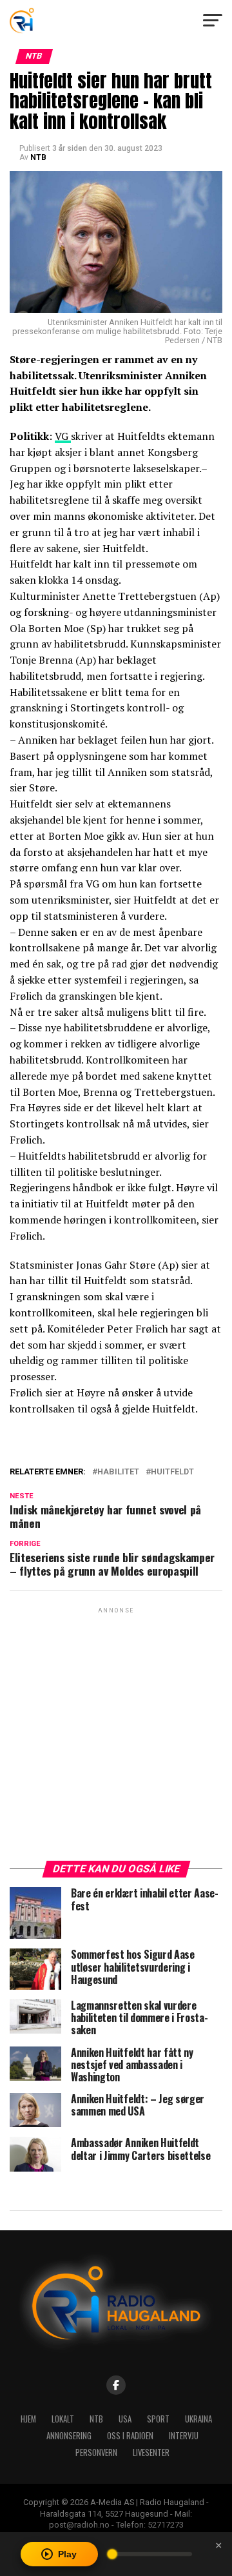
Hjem (28, 2419)
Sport (158, 2419)
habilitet (118, 1472)
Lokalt (63, 2419)
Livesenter (151, 2452)
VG (63, 436)
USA (125, 2419)
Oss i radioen (130, 2436)
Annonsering (69, 2436)
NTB (38, 157)
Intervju (184, 2436)
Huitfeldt (172, 1472)
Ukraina (198, 2419)
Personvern (96, 2452)
